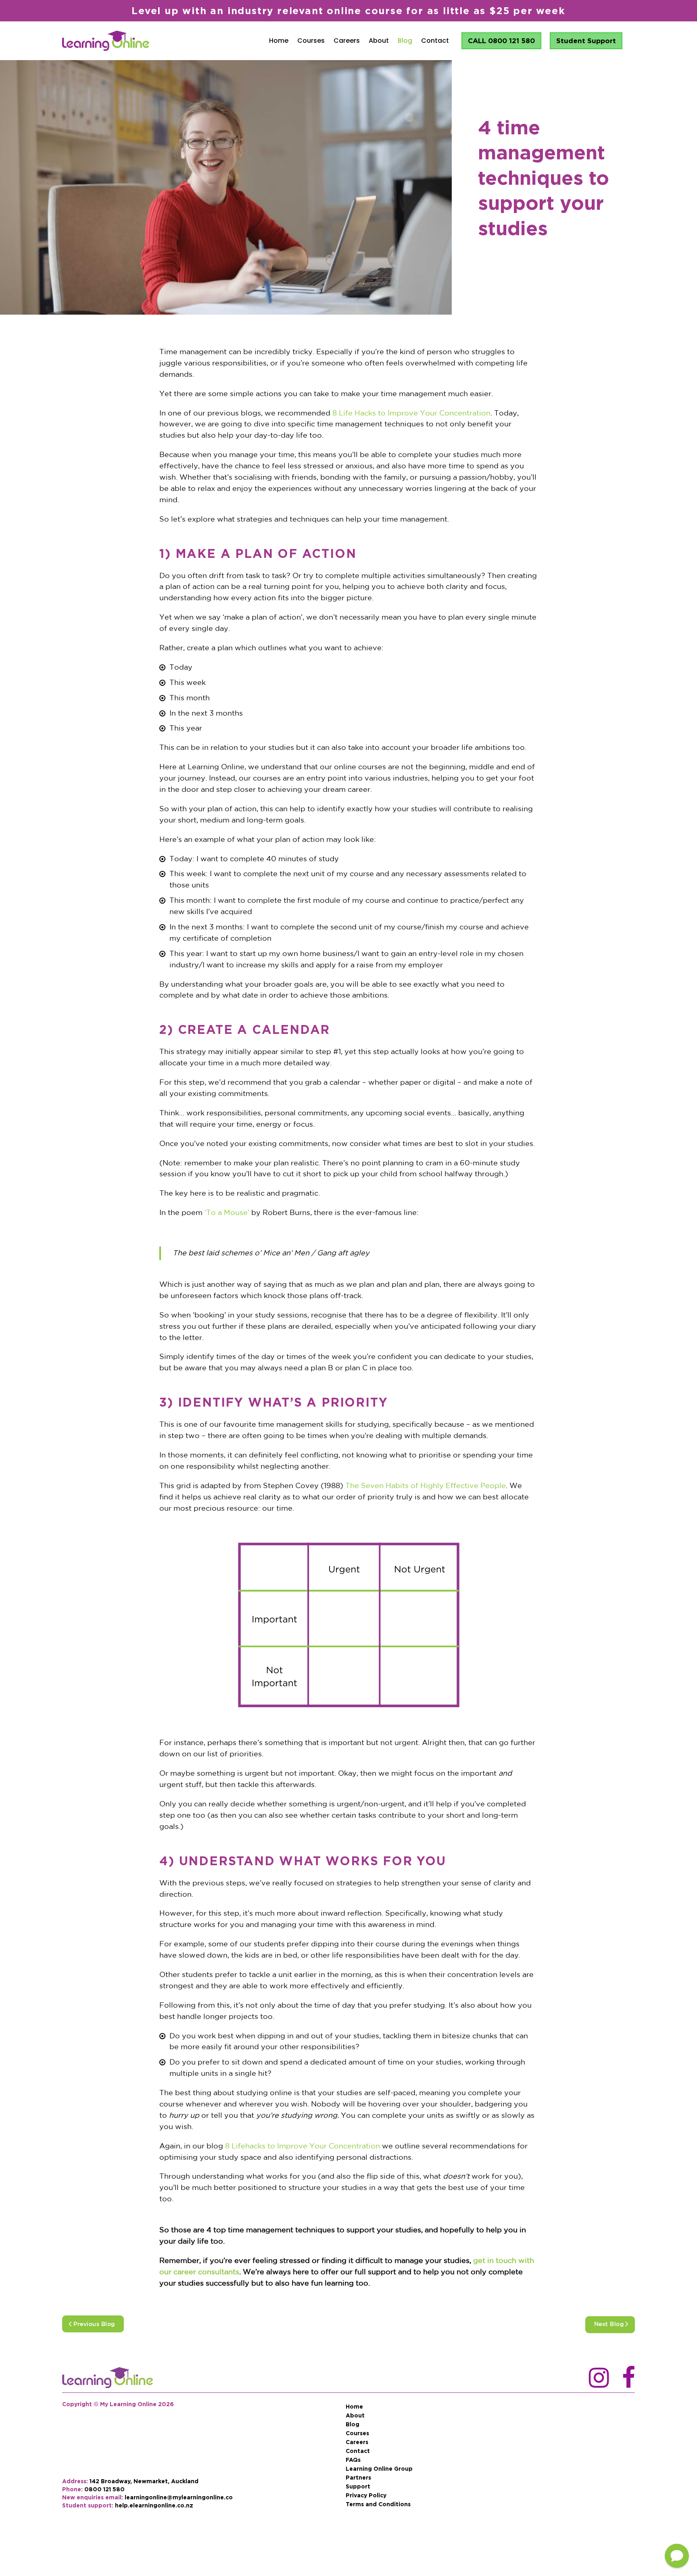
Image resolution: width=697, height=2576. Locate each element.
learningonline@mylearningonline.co (179, 2497)
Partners (358, 2478)
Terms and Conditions (378, 2504)
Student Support (586, 41)
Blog (405, 41)
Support (358, 2486)
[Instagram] (595, 2378)
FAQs (353, 2460)
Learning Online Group (379, 2469)
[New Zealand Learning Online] (107, 2378)
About (379, 41)
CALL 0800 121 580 (501, 41)
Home (279, 41)
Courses (311, 41)
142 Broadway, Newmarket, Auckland (144, 2481)
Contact (435, 41)
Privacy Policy (366, 2495)
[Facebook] (628, 2378)
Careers (347, 41)
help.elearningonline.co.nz (154, 2505)
